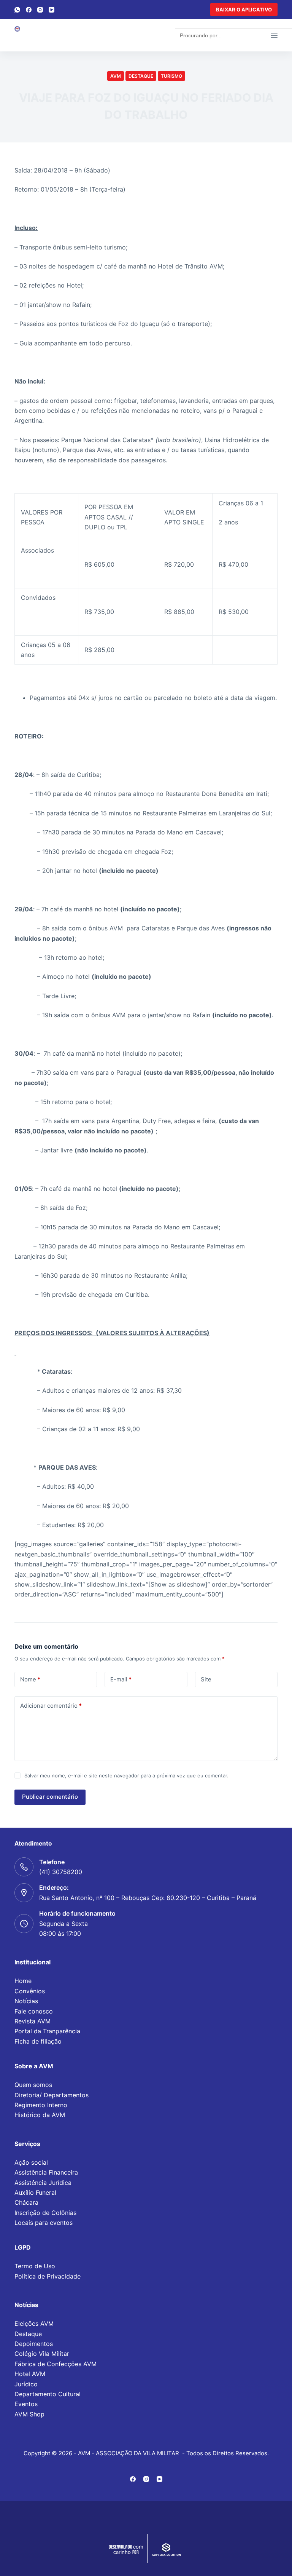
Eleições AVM (34, 2324)
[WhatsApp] (17, 10)
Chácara (26, 2202)
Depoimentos (34, 2344)
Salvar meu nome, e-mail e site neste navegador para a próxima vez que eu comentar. (126, 1775)
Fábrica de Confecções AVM (56, 2364)
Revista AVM (33, 2021)
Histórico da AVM (40, 2115)
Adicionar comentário (51, 1706)
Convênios (30, 1991)
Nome (30, 1679)
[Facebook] (29, 10)
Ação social (31, 2162)
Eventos (26, 2404)
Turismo (171, 76)
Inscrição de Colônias (45, 2213)
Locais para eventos (44, 2223)
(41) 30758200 (61, 1872)
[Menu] (274, 35)
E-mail (121, 1679)
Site (206, 1679)
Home (23, 1981)
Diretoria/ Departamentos (52, 2095)
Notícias (26, 2001)
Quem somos (33, 2085)
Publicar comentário (50, 1797)
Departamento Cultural (48, 2394)
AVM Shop (29, 2414)
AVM (116, 76)
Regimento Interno (41, 2105)
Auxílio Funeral (35, 2192)
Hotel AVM (30, 2374)
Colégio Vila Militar (42, 2354)
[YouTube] (52, 10)
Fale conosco (34, 2011)
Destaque (141, 76)
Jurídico (26, 2384)
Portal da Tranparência (47, 2031)
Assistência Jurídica (43, 2183)
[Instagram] (40, 10)
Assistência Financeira (46, 2172)
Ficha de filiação (38, 2041)
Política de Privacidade (48, 2276)
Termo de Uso (35, 2266)
